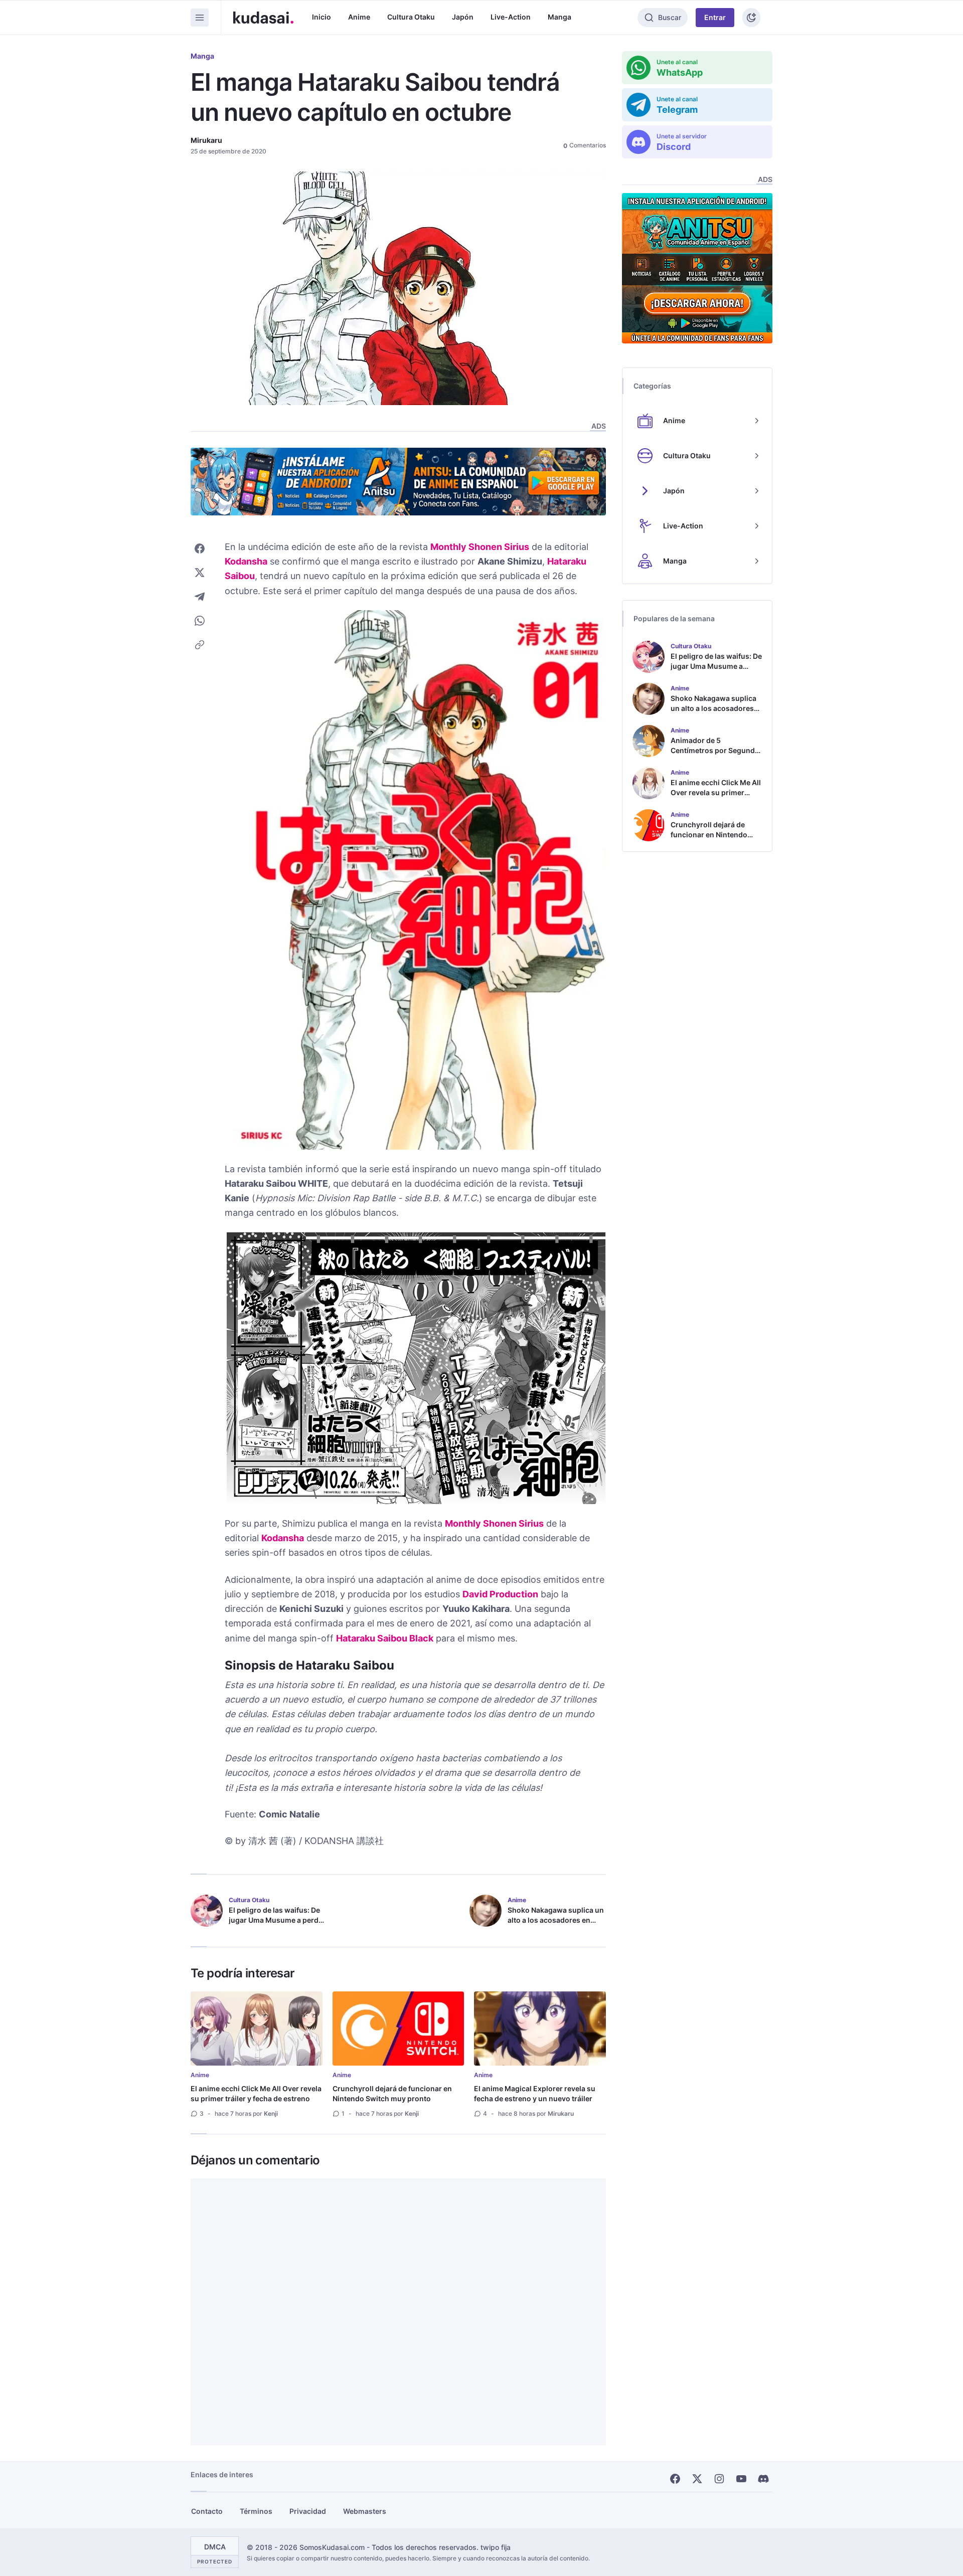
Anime (359, 17)
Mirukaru (206, 140)
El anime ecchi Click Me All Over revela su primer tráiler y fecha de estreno (256, 2093)
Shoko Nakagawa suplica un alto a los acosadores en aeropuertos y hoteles (556, 1920)
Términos (256, 2511)
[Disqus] (398, 2312)
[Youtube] (741, 2479)
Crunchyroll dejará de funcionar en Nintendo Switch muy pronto (392, 2093)
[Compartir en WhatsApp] (200, 621)
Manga (559, 17)
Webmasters (365, 2511)
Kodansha (246, 561)
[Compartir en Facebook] (200, 548)
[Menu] (200, 18)
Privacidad (308, 2511)
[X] (697, 2479)
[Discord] (763, 2479)
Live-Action (511, 17)
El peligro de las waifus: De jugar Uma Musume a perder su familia (277, 1920)
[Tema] (751, 18)
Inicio (322, 17)
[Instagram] (719, 2479)
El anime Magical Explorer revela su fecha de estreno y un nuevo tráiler (535, 2093)
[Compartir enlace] (200, 645)
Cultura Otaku (411, 17)
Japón (463, 17)
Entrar (715, 17)
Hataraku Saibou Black (385, 1638)
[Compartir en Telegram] (200, 597)
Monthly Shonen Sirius (480, 547)
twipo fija (496, 2547)
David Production (500, 1594)
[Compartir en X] (200, 573)
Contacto (207, 2511)
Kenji (271, 2113)
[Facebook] (675, 2479)
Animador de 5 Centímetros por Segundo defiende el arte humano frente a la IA (715, 755)
